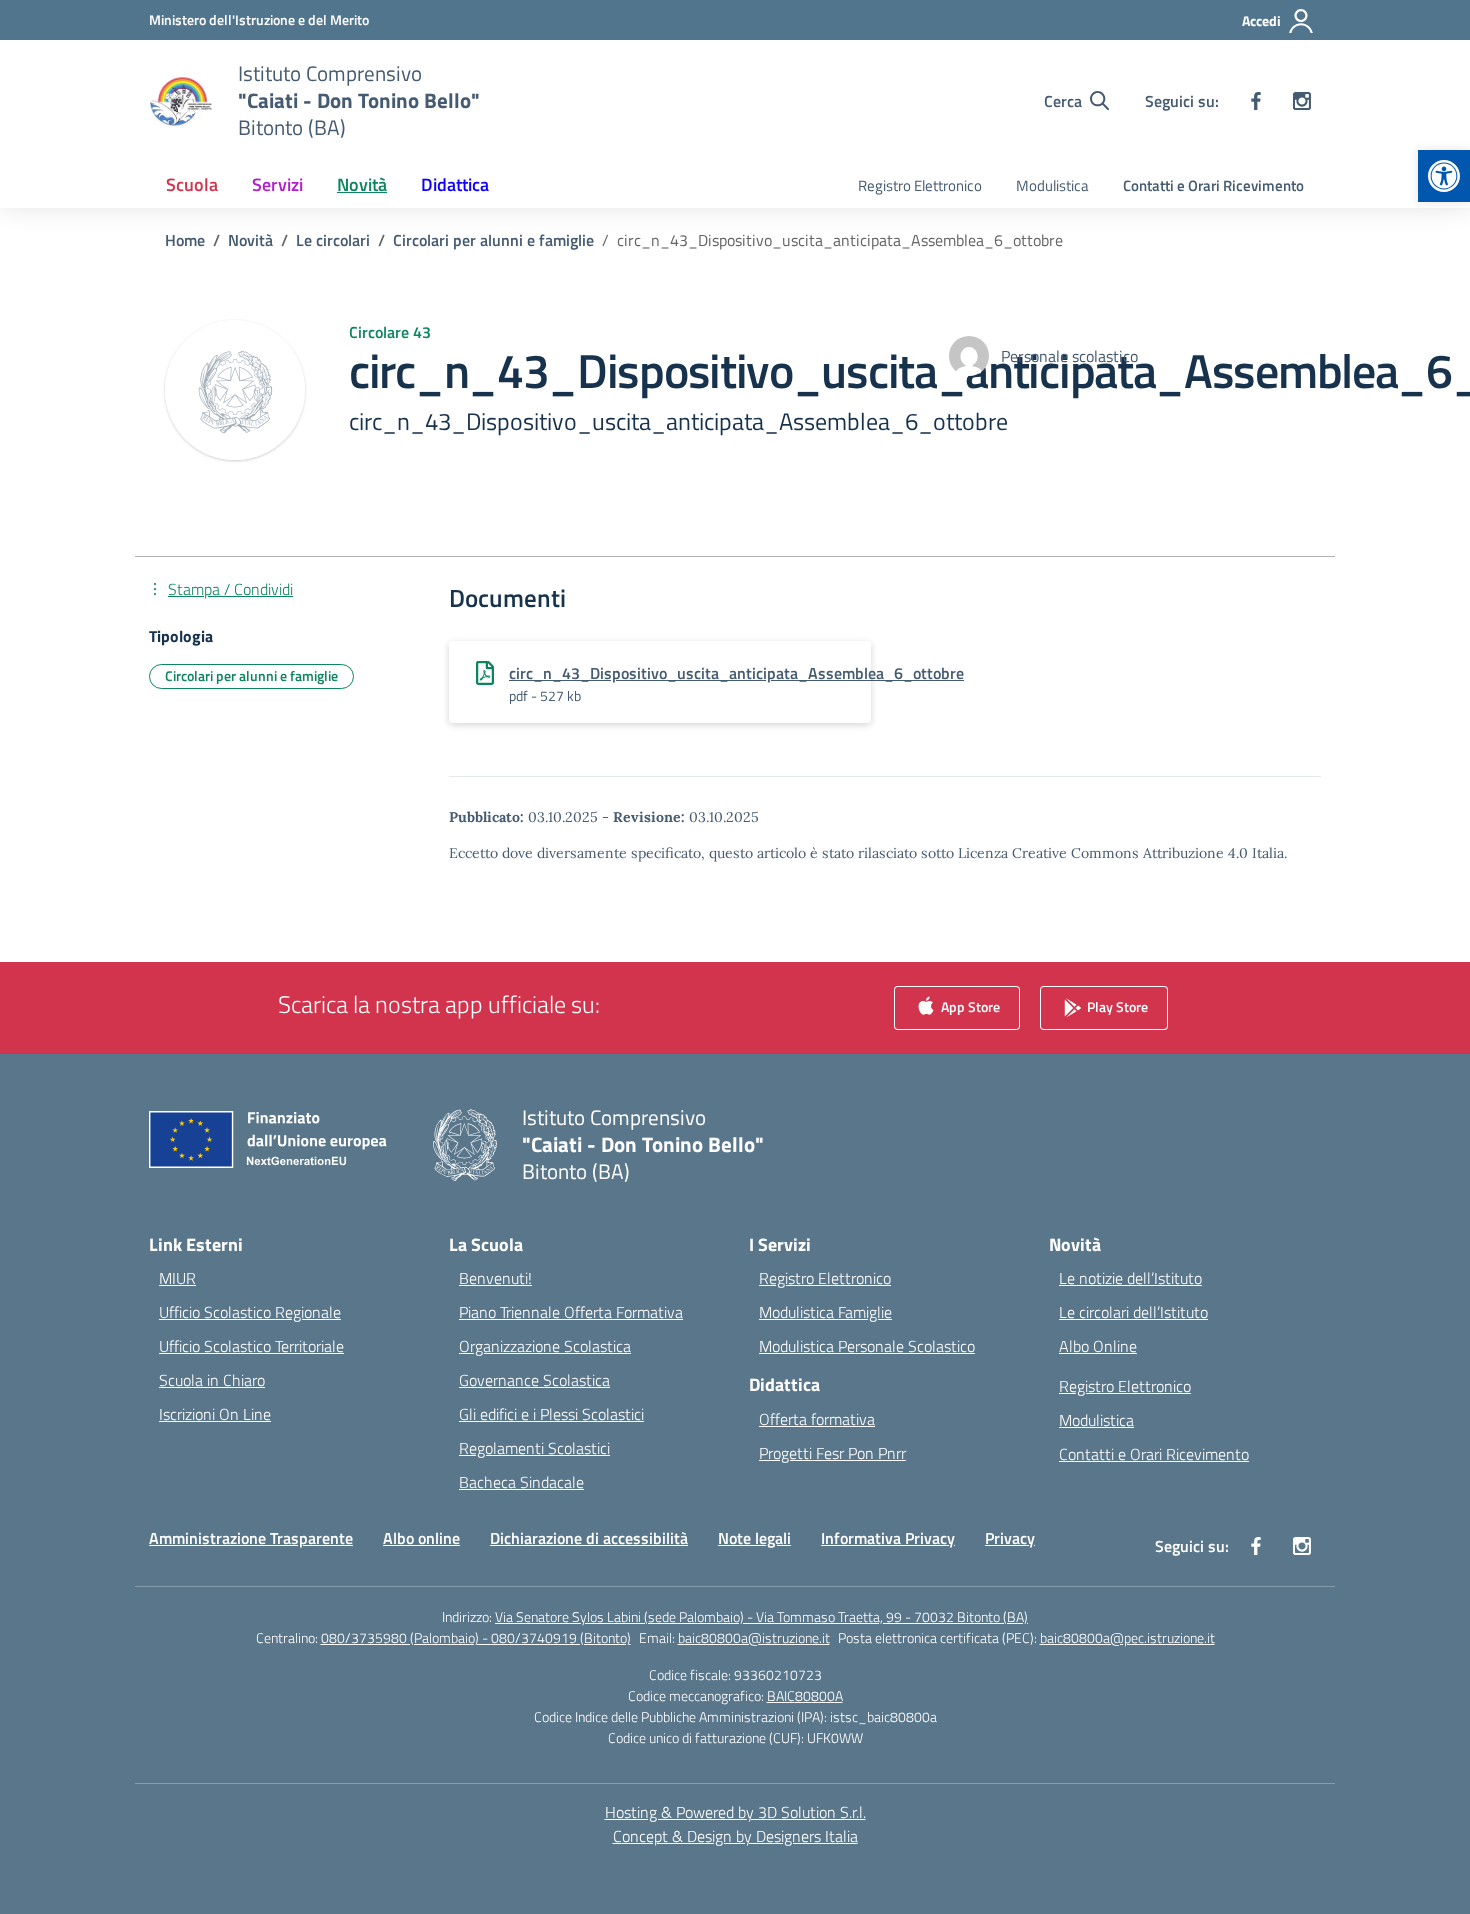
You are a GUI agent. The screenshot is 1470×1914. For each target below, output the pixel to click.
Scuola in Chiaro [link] (212, 1380)
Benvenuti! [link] (495, 1278)
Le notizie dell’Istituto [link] (1130, 1278)
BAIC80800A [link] (805, 1695)
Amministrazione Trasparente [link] (251, 1538)
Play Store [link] (1116, 1006)
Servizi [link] (277, 184)
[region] (1210, 1721)
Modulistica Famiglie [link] (825, 1312)
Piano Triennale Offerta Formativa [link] (571, 1312)
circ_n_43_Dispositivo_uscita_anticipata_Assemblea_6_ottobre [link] (736, 673)
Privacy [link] (1010, 1538)
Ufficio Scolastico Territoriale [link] (251, 1346)
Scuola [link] (192, 184)
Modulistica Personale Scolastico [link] (867, 1346)
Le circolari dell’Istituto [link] (1133, 1312)
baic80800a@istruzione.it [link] (754, 1637)
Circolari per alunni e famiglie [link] (251, 675)
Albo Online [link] (1098, 1346)
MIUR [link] (177, 1278)
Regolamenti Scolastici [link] (534, 1448)
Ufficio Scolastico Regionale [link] (250, 1312)
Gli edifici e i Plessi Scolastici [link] (551, 1414)
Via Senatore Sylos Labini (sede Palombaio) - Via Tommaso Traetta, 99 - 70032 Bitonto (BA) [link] (761, 1616)
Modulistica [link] (1052, 185)
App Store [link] (969, 1006)
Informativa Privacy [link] (888, 1538)
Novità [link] (362, 184)
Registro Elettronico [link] (920, 185)
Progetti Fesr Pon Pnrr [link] (832, 1453)
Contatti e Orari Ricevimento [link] (1213, 185)
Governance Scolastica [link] (534, 1380)
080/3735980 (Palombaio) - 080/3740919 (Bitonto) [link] (476, 1637)
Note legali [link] (754, 1538)
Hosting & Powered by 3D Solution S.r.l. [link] (735, 1812)
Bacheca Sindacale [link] (521, 1482)
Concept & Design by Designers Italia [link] (735, 1836)
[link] (1444, 176)
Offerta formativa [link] (817, 1419)
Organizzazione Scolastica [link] (545, 1346)
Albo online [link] (421, 1538)
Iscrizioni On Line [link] (215, 1414)
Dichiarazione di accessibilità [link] (589, 1538)
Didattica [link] (455, 184)
